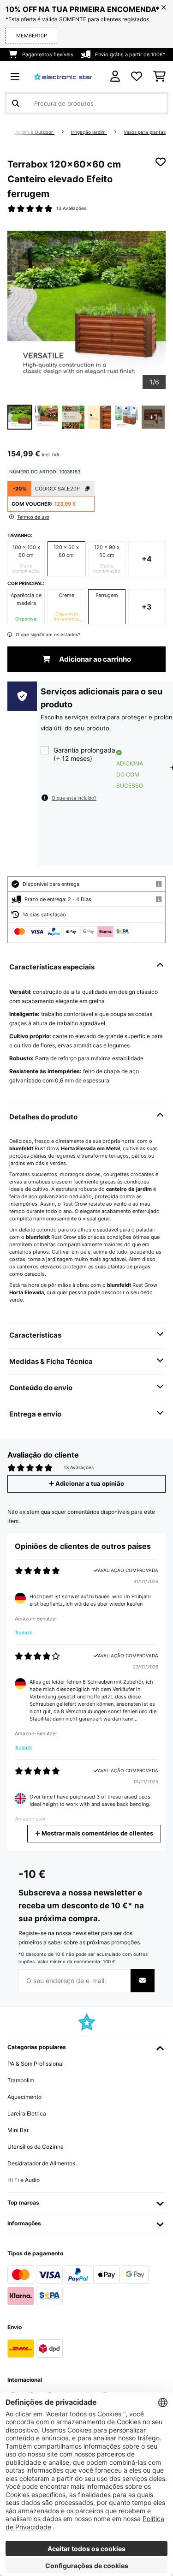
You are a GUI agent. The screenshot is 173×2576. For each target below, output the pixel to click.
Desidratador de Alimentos (41, 2163)
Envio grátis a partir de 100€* (130, 54)
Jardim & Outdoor (34, 132)
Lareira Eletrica (27, 2113)
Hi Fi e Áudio (24, 2180)
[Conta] (115, 76)
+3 (147, 607)
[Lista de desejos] (137, 77)
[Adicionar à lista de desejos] (161, 162)
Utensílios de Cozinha (36, 2147)
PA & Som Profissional (36, 2064)
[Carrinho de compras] (159, 77)
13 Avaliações (71, 208)
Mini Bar (18, 2130)
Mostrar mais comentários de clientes (97, 1833)
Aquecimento (24, 2097)
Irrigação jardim (89, 132)
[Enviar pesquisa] (16, 103)
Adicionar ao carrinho (94, 659)
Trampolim (21, 2080)
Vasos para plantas (145, 132)
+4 (147, 559)
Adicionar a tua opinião (89, 1484)
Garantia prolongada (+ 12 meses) (84, 754)
